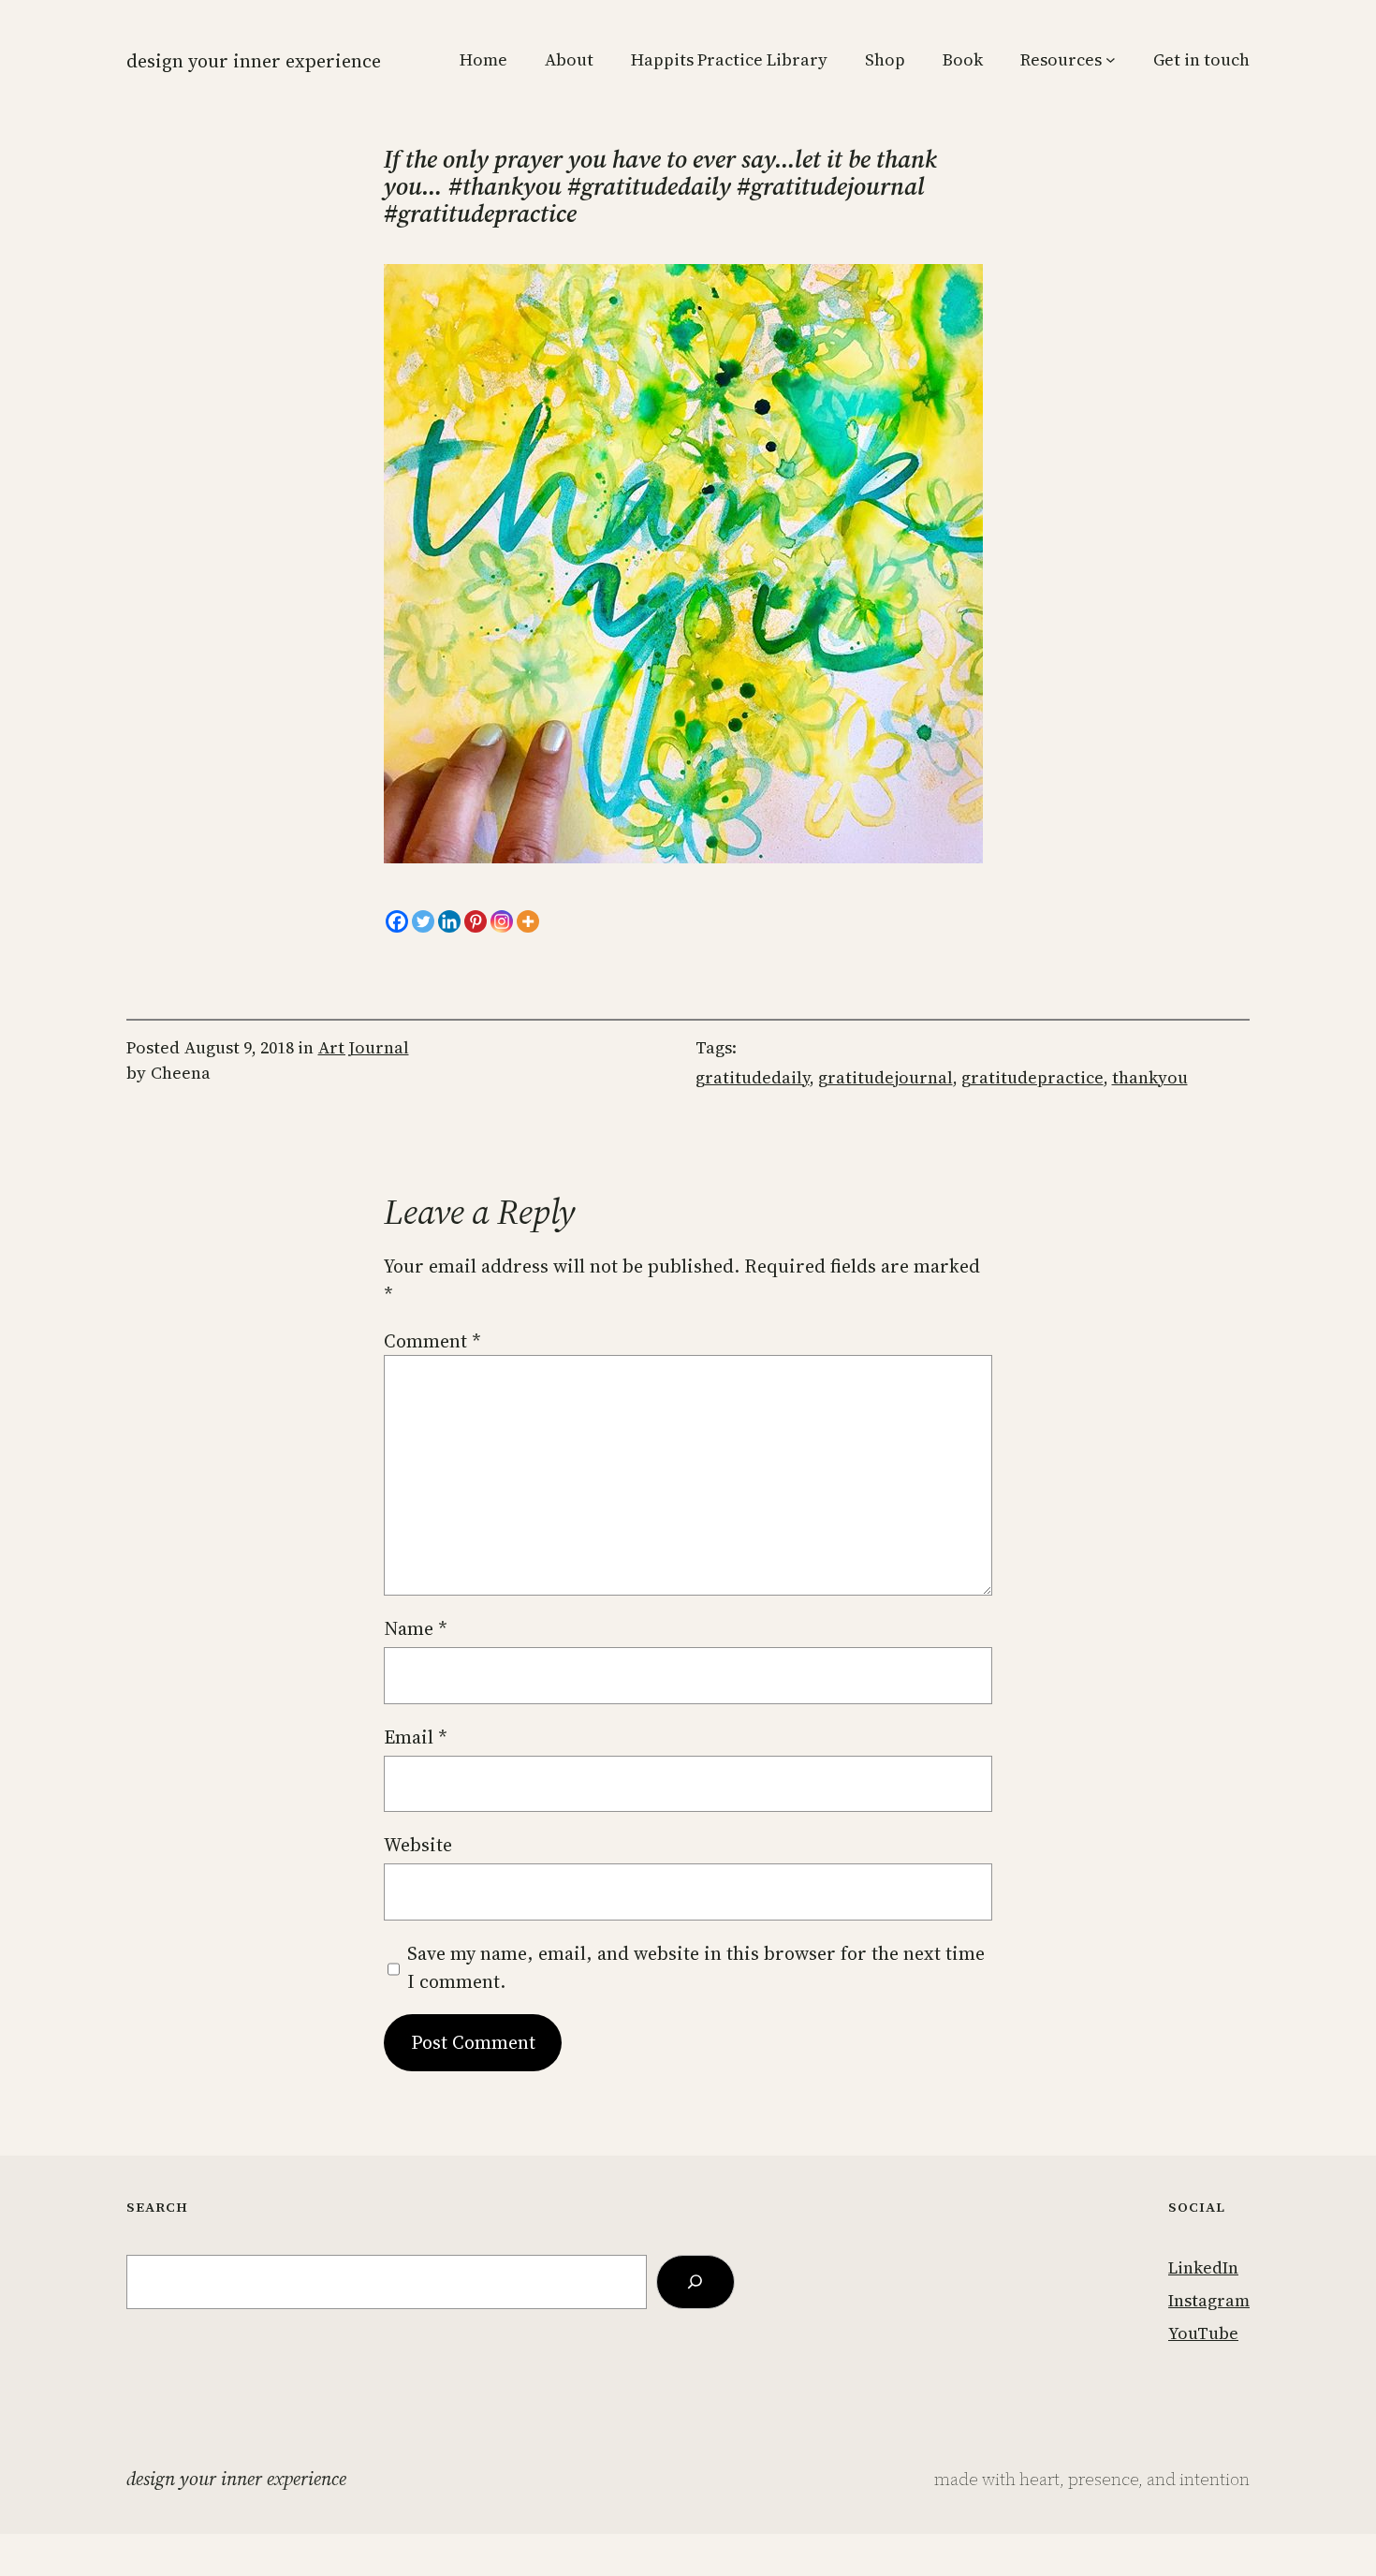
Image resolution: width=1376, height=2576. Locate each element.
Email (416, 1737)
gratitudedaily (753, 1077)
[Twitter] (423, 921)
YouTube (1203, 2333)
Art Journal (364, 1047)
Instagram (1209, 2300)
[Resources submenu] (1111, 59)
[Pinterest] (476, 921)
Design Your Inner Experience (254, 61)
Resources (1061, 59)
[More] (528, 921)
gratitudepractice (1032, 1077)
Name (416, 1628)
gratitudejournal (886, 1077)
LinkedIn (1203, 2267)
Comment (432, 1341)
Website (418, 1845)
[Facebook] (397, 921)
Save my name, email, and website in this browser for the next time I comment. (696, 1967)
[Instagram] (502, 921)
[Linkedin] (449, 921)
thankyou (1150, 1077)
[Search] (695, 2282)
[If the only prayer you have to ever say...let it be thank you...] (683, 857)
